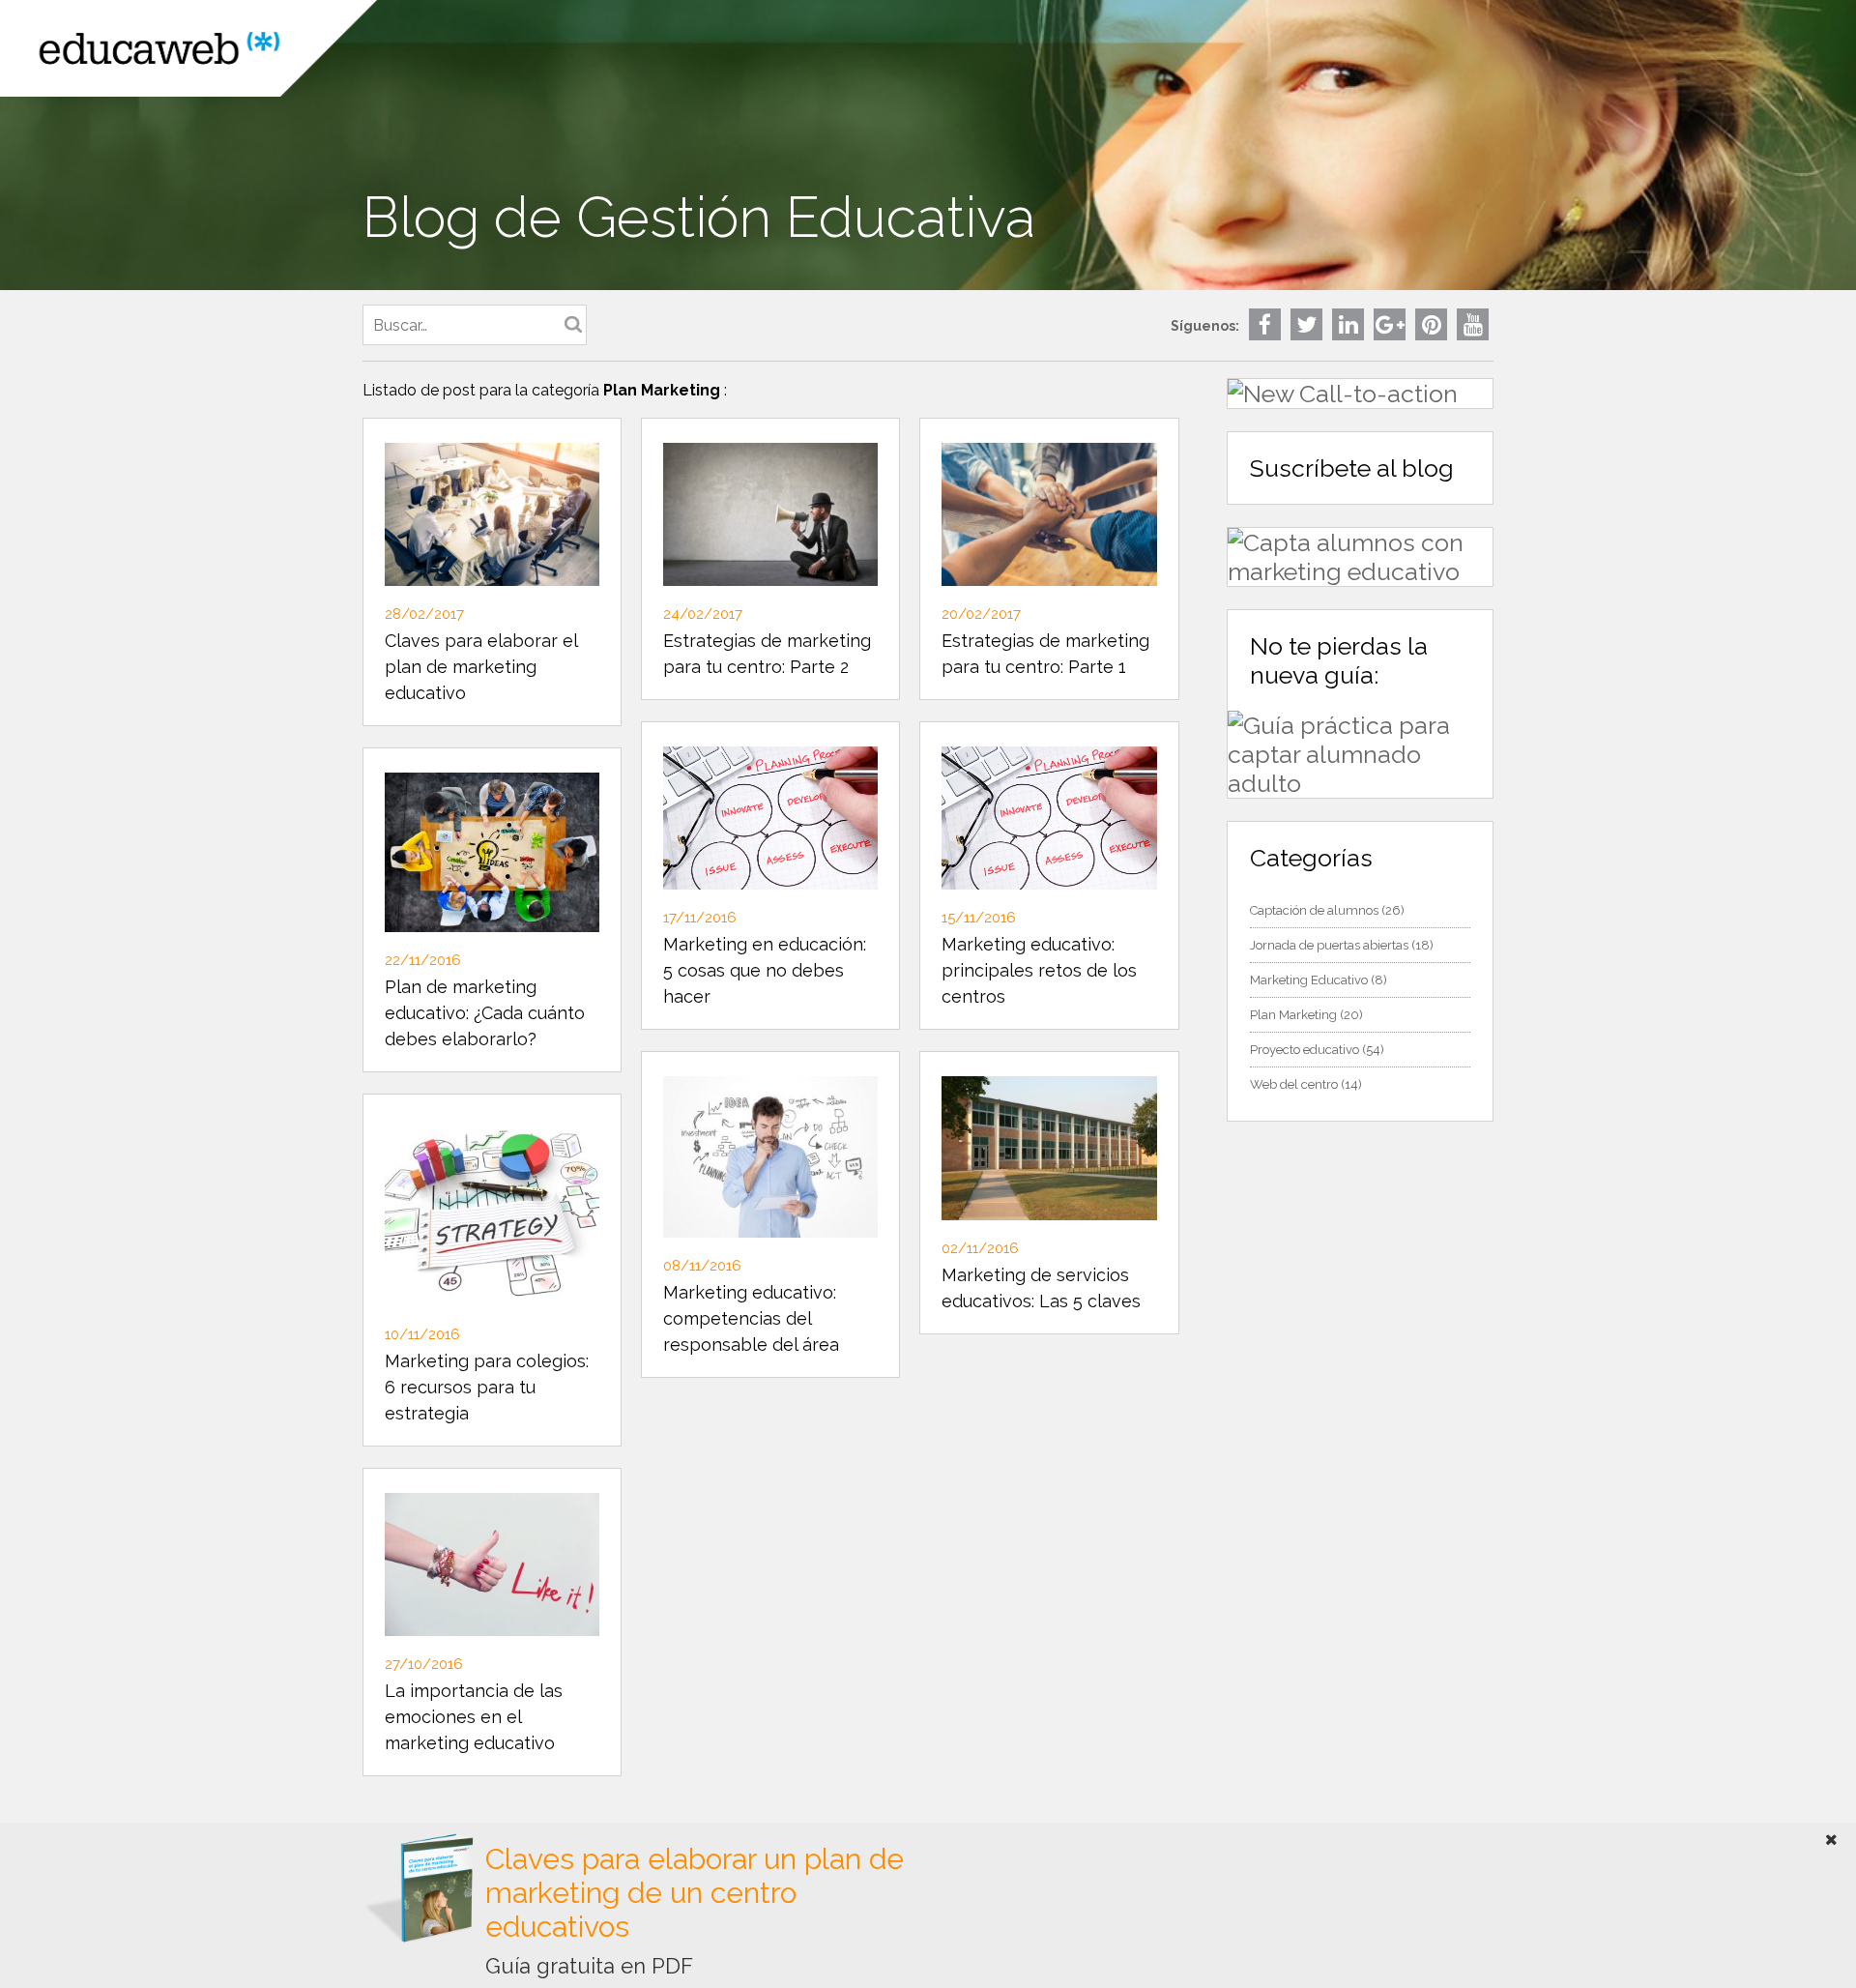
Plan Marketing (1293, 1015)
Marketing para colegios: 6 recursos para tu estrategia (487, 1387)
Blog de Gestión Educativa (699, 217)
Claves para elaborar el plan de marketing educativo (481, 667)
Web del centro (1294, 1084)
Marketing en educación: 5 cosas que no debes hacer (765, 970)
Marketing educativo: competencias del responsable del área (751, 1318)
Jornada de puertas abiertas (1329, 945)
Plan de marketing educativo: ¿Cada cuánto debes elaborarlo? (485, 1013)
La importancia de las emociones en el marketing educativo (474, 1717)
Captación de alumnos (1314, 910)
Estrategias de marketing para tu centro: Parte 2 (767, 654)
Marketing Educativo (1309, 980)
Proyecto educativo (1305, 1050)
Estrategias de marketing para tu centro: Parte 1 (1045, 654)
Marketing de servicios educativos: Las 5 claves (1041, 1288)
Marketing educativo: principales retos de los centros (1039, 970)
